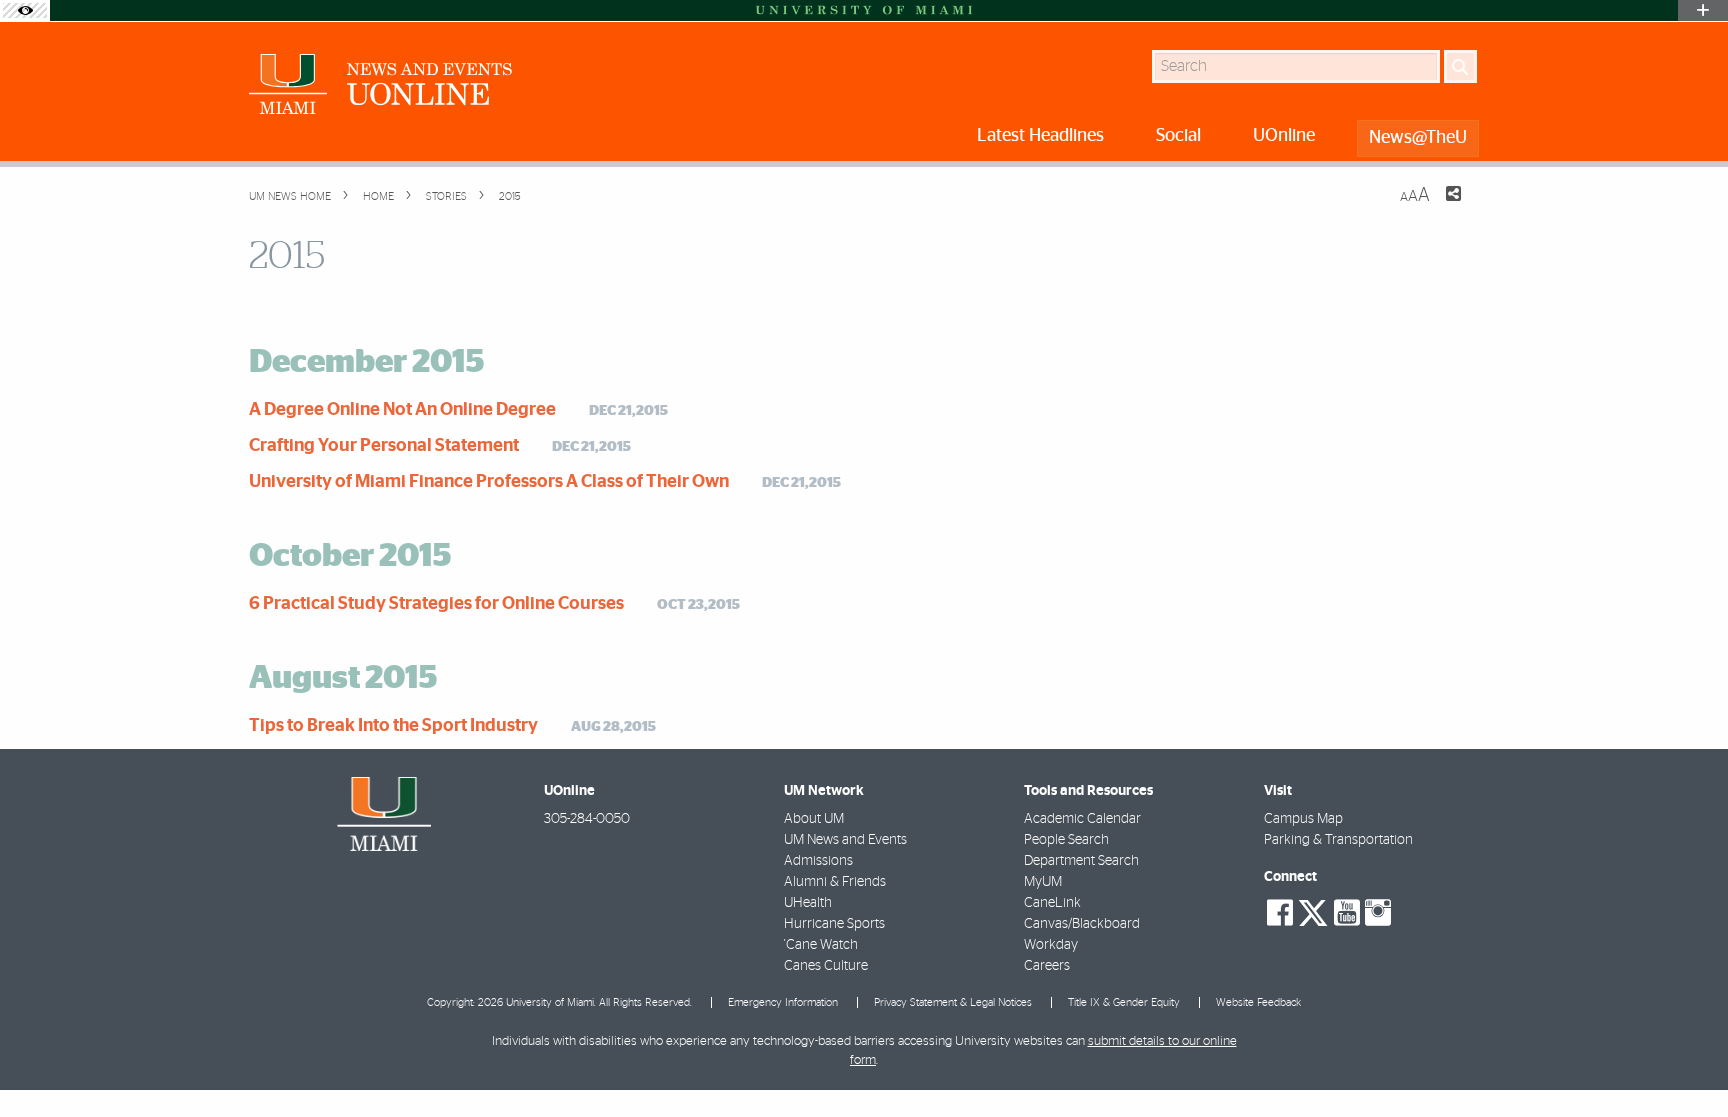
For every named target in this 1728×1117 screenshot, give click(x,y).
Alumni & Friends (835, 882)
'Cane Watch (821, 945)
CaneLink (1052, 903)
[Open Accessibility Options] (25, 10)
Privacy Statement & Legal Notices (953, 1002)
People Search (1066, 840)
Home (377, 196)
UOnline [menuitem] (1284, 136)
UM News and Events (845, 840)
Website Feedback (1258, 1002)
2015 (508, 196)
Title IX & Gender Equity (1124, 1002)
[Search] (1460, 66)
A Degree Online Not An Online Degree (402, 410)
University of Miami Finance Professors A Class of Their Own (489, 482)
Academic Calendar (1082, 819)
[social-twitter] (1313, 911)
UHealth (808, 903)
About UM (814, 819)
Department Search (1081, 861)
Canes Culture (826, 966)
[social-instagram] (1378, 913)
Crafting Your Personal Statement (384, 446)
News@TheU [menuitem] (1418, 138)
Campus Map (1303, 819)
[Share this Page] (1441, 206)
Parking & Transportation (1338, 840)
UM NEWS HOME (290, 196)
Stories (445, 196)
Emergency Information (783, 1002)
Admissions (818, 861)
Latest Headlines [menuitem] (1040, 136)
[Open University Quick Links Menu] (1703, 10)
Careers (1047, 966)
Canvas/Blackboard (1082, 924)
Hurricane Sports (834, 924)
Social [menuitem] (1178, 136)
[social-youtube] (1347, 913)
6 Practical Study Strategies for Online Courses (436, 604)
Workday (1051, 945)
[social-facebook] (1280, 913)
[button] (1685, 1062)
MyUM (1043, 882)
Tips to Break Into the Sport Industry (393, 726)
